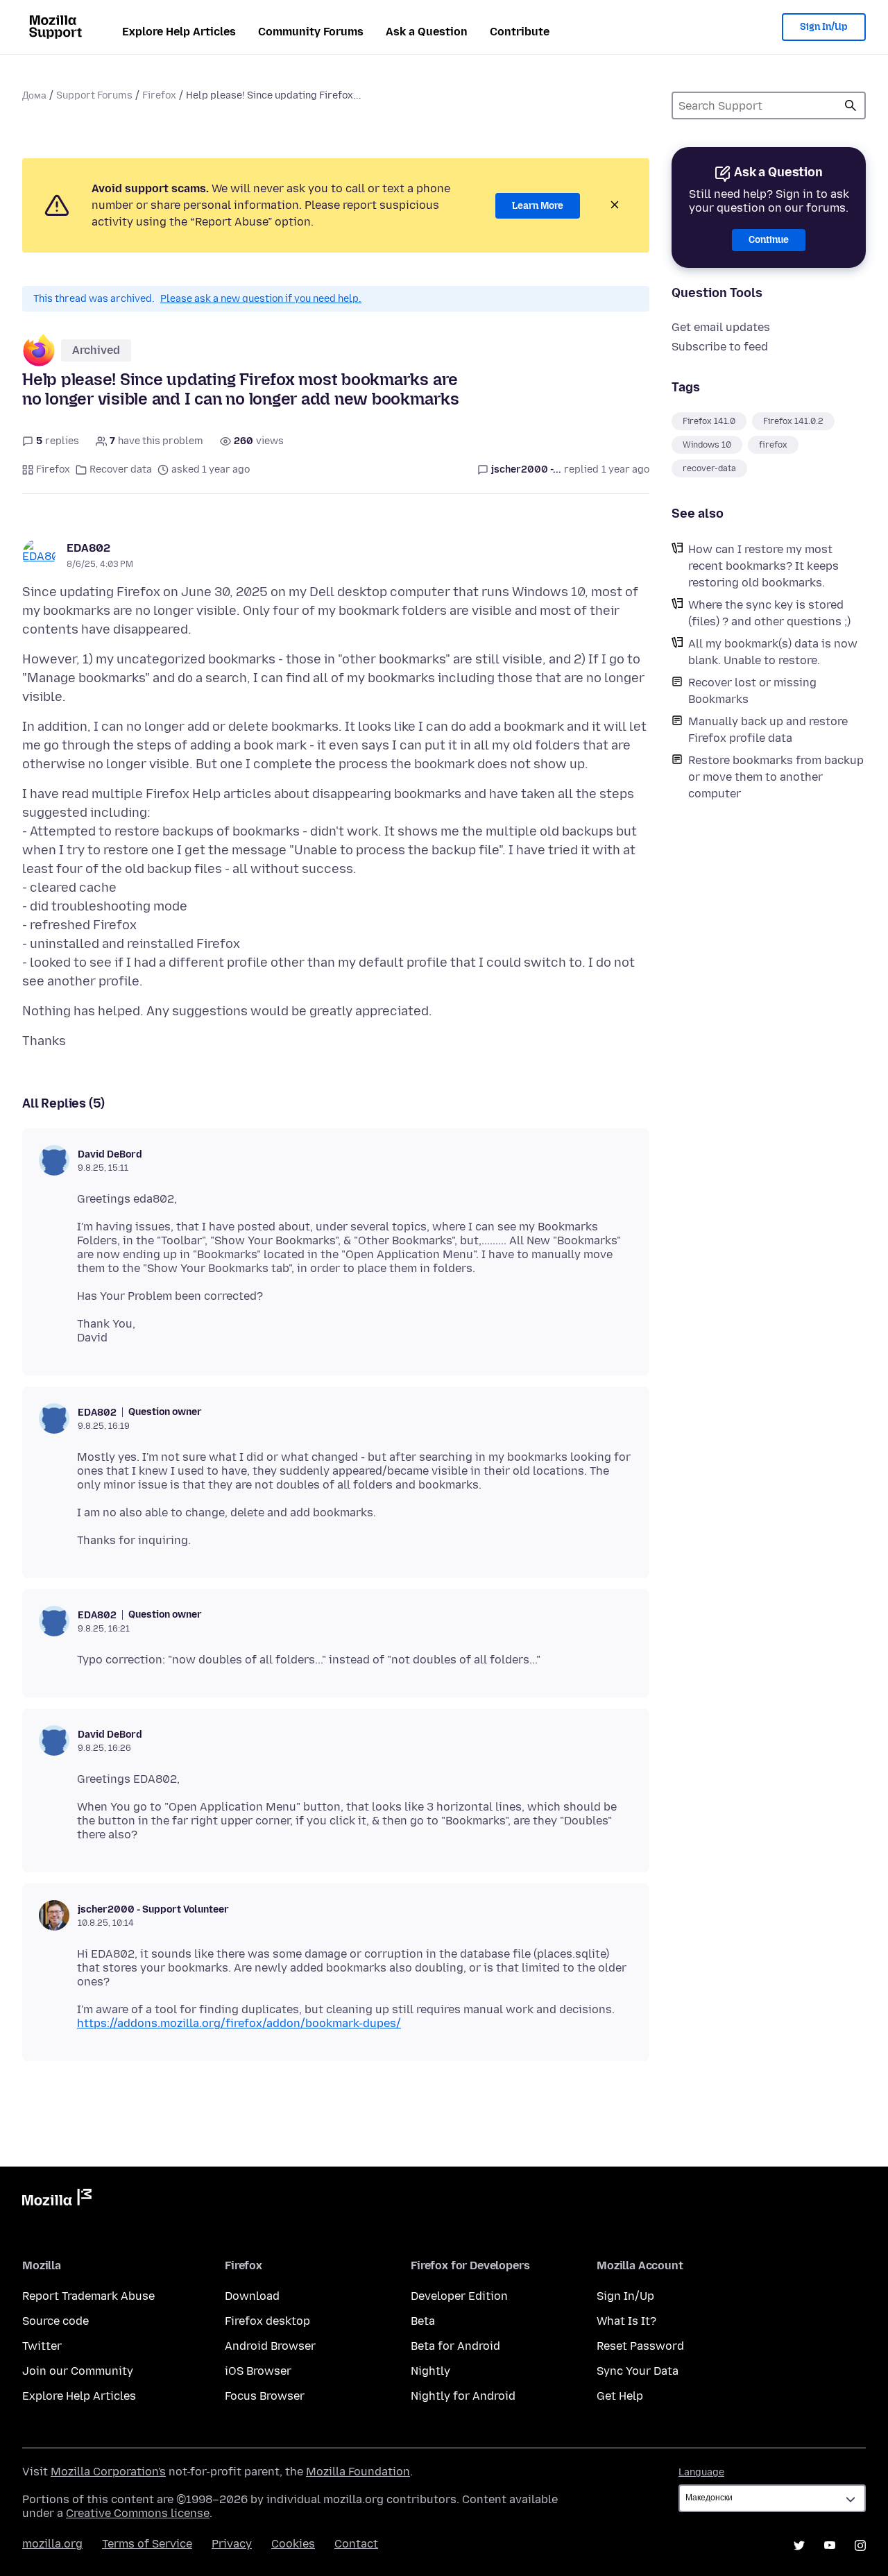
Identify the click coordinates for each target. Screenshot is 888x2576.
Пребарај (851, 105)
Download (252, 2296)
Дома (34, 95)
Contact (356, 2544)
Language (701, 2472)
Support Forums (94, 95)
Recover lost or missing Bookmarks (752, 691)
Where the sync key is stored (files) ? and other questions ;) (769, 613)
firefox (773, 445)
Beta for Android (455, 2346)
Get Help (620, 2396)
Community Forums (311, 32)
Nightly (430, 2371)
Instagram (860, 2545)
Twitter (42, 2346)
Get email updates (721, 327)
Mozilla (57, 2200)
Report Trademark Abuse (88, 2296)
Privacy (232, 2544)
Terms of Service (147, 2544)
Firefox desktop (267, 2321)
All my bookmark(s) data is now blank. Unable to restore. (773, 652)
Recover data (121, 469)
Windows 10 (707, 445)
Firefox (159, 95)
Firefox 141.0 (709, 421)
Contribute (520, 32)
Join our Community (78, 2371)
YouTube (830, 2545)
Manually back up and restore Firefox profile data (768, 730)
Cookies (293, 2544)
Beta (423, 2321)
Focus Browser (265, 2396)
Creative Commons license (138, 2513)
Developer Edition (459, 2296)
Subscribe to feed (720, 347)
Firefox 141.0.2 (793, 421)
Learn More (538, 206)
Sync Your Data (638, 2371)
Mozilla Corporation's (108, 2472)
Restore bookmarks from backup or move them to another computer (776, 777)
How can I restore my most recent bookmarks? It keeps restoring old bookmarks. (763, 566)
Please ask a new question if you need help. (261, 299)
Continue (769, 240)
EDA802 (88, 548)
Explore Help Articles (179, 32)
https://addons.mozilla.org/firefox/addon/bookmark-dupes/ (239, 2023)
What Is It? (626, 2321)
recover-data (709, 468)
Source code (55, 2321)
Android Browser (270, 2346)
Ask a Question (427, 32)
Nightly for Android (463, 2396)
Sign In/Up (824, 27)
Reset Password (640, 2346)
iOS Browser (258, 2371)
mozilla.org (52, 2544)
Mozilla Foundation (358, 2472)
